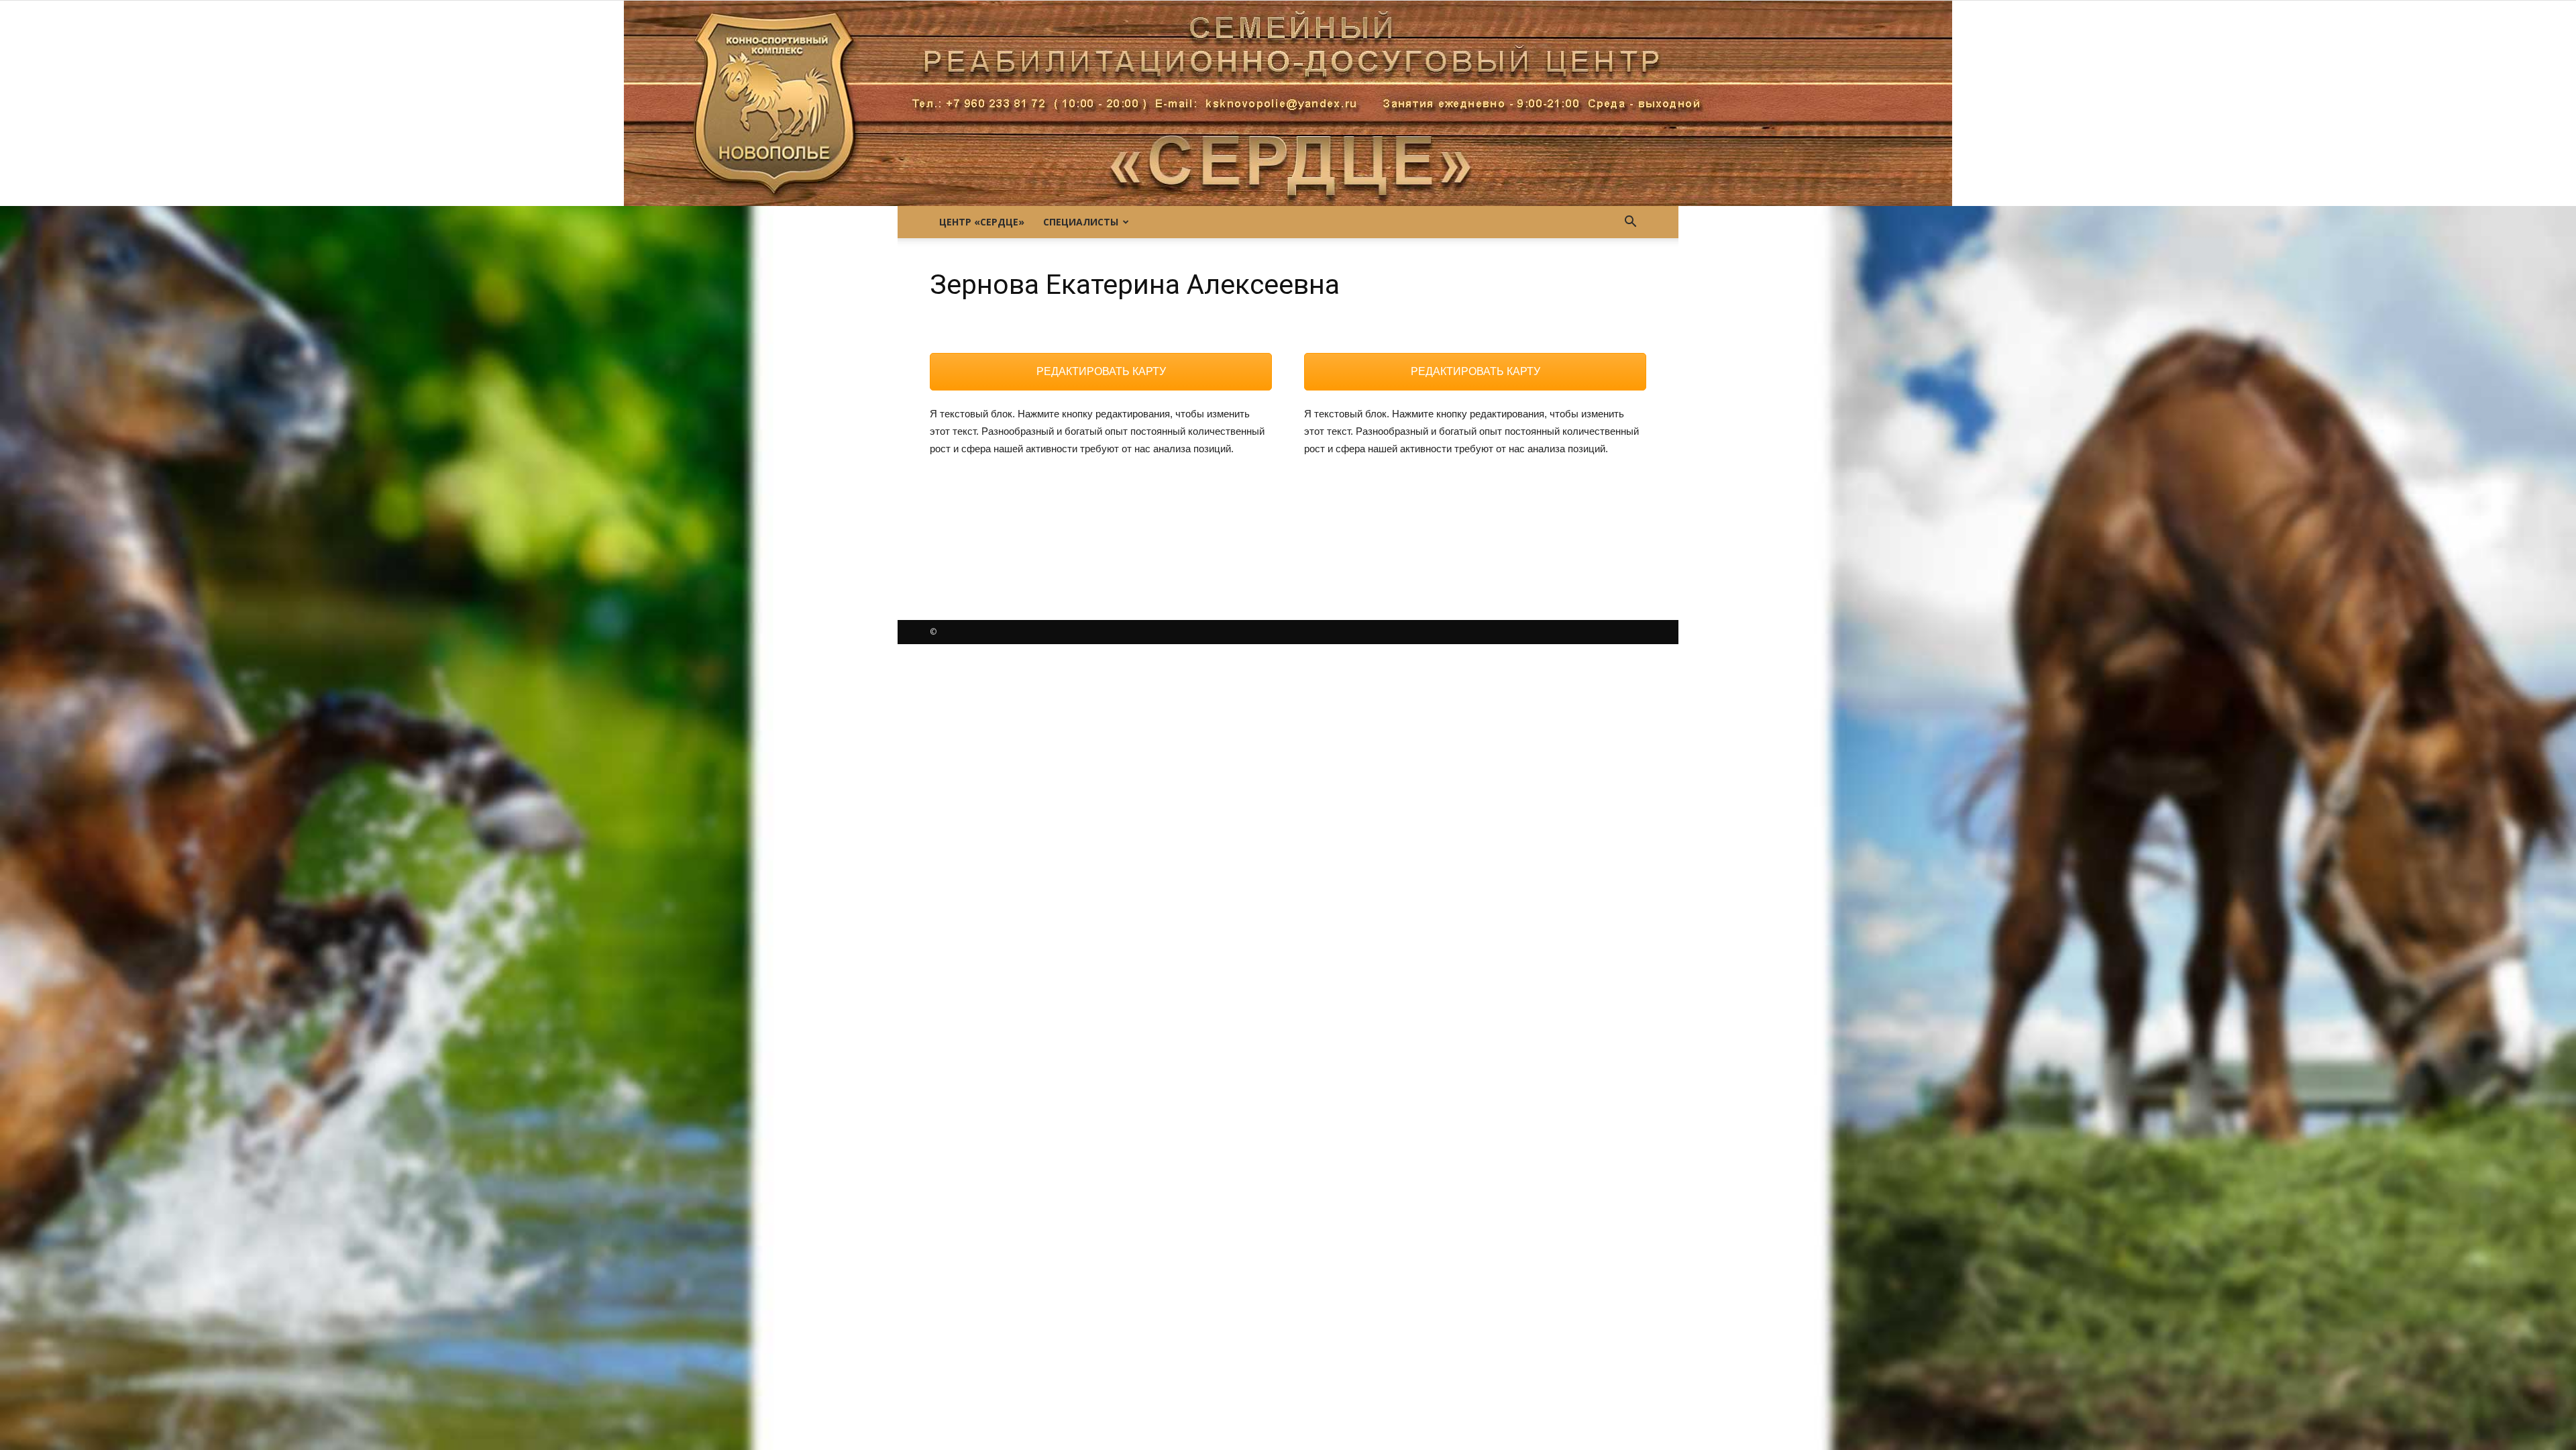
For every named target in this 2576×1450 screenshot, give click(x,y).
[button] (1630, 222)
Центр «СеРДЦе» (982, 222)
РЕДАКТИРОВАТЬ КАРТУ (1101, 371)
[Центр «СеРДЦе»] (1288, 103)
